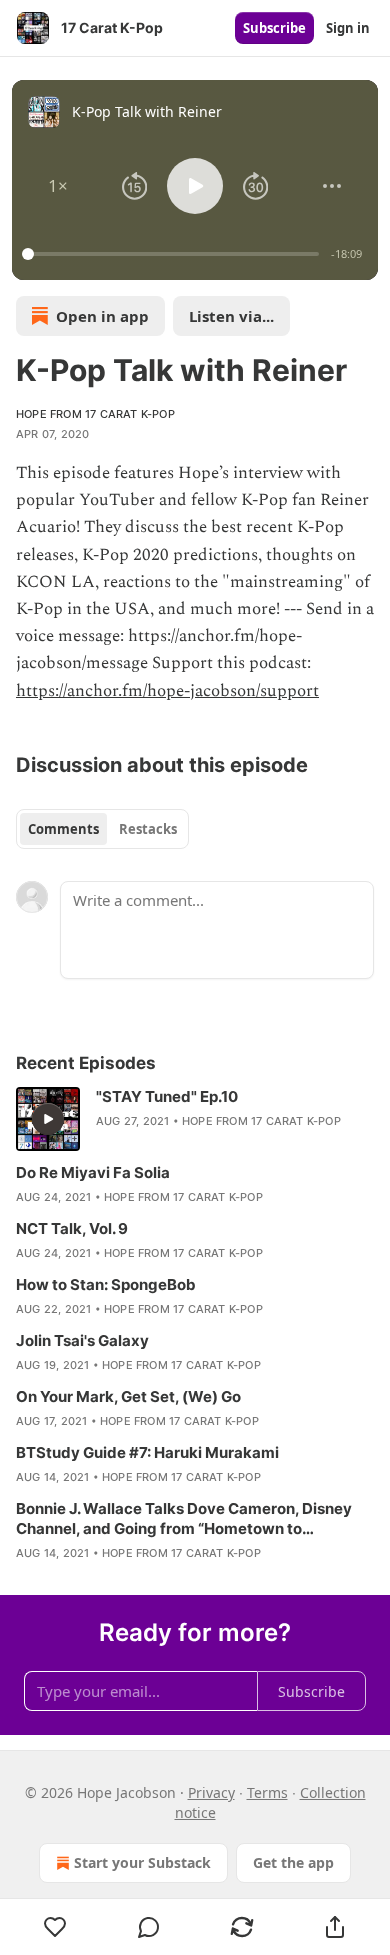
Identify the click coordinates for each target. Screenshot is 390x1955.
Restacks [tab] (148, 829)
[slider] (173, 254)
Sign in (348, 28)
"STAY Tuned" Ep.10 (167, 1096)
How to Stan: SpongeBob (106, 1284)
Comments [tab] (63, 829)
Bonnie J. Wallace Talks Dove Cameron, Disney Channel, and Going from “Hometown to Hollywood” (184, 1519)
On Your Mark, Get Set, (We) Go (128, 1396)
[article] (195, 1119)
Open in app (102, 316)
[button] (58, 186)
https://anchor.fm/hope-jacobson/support (167, 691)
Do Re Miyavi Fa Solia (93, 1172)
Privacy (211, 1792)
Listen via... (231, 316)
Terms (267, 1792)
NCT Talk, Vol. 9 (72, 1228)
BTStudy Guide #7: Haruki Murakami (147, 1452)
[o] (48, 1119)
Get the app (293, 1862)
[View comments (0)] (148, 1927)
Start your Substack (142, 1862)
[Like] (55, 1927)
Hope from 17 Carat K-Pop (95, 414)
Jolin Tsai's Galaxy (82, 1340)
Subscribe (274, 28)
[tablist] (102, 829)
